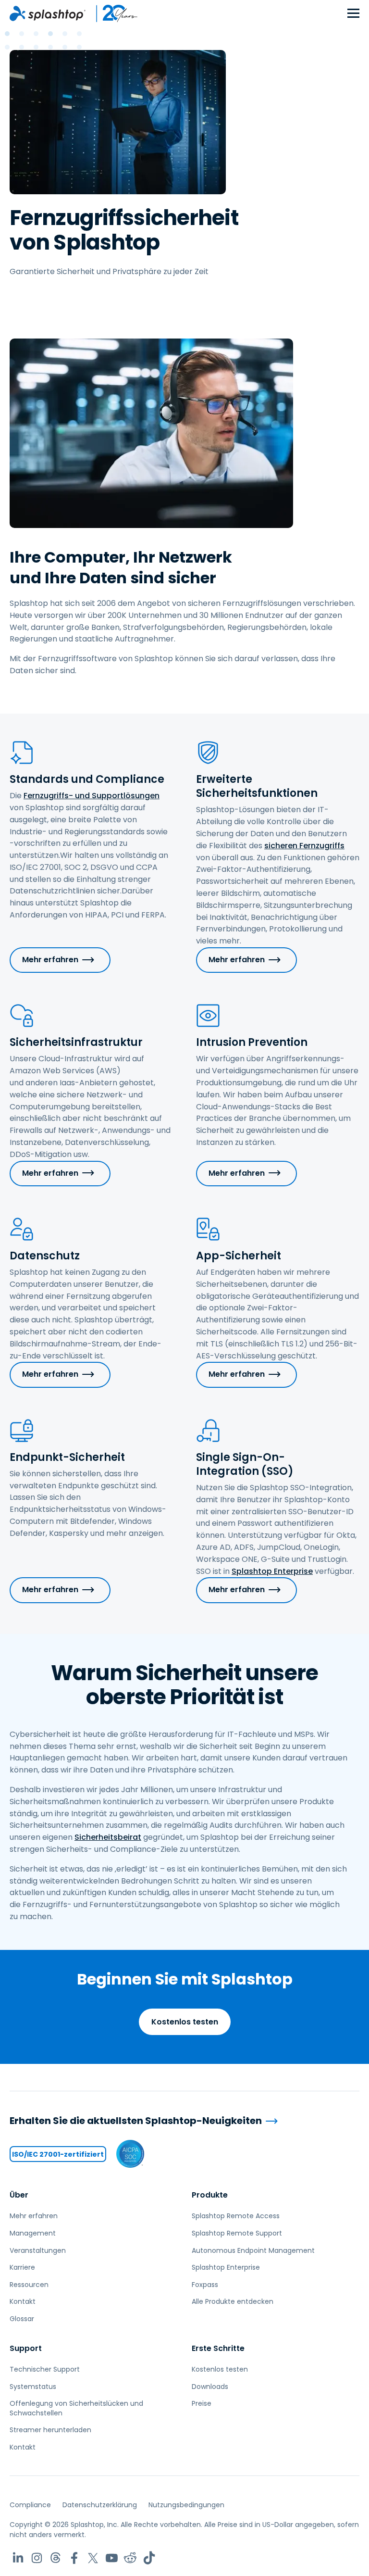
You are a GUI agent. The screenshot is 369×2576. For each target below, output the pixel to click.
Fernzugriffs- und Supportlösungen (92, 796)
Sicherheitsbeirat (108, 1837)
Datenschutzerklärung (100, 2505)
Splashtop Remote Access (236, 2216)
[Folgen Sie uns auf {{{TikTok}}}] (149, 2558)
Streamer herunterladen (50, 2430)
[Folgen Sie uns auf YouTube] (112, 2558)
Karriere (22, 2267)
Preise (202, 2403)
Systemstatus (33, 2387)
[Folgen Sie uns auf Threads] (55, 2558)
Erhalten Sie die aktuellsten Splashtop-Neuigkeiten (136, 2121)
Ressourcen (29, 2285)
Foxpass (205, 2285)
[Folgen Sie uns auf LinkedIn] (18, 2558)
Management (33, 2233)
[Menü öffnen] (353, 14)
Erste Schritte (218, 2348)
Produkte (210, 2195)
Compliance (30, 2505)
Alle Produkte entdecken (233, 2301)
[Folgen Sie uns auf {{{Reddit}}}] (130, 2558)
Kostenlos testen (185, 2022)
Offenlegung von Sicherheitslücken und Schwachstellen (76, 2408)
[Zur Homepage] (48, 13)
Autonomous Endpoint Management (253, 2250)
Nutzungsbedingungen (186, 2505)
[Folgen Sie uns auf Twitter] (93, 2558)
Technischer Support (45, 2369)
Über (19, 2195)
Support (26, 2348)
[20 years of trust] (112, 13)
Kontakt (23, 2301)
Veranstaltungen (38, 2250)
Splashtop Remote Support (237, 2233)
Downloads (210, 2387)
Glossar (22, 2319)
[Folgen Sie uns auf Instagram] (37, 2558)
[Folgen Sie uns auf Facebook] (74, 2558)
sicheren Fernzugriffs (304, 846)
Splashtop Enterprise (272, 1571)
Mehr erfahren (50, 960)
